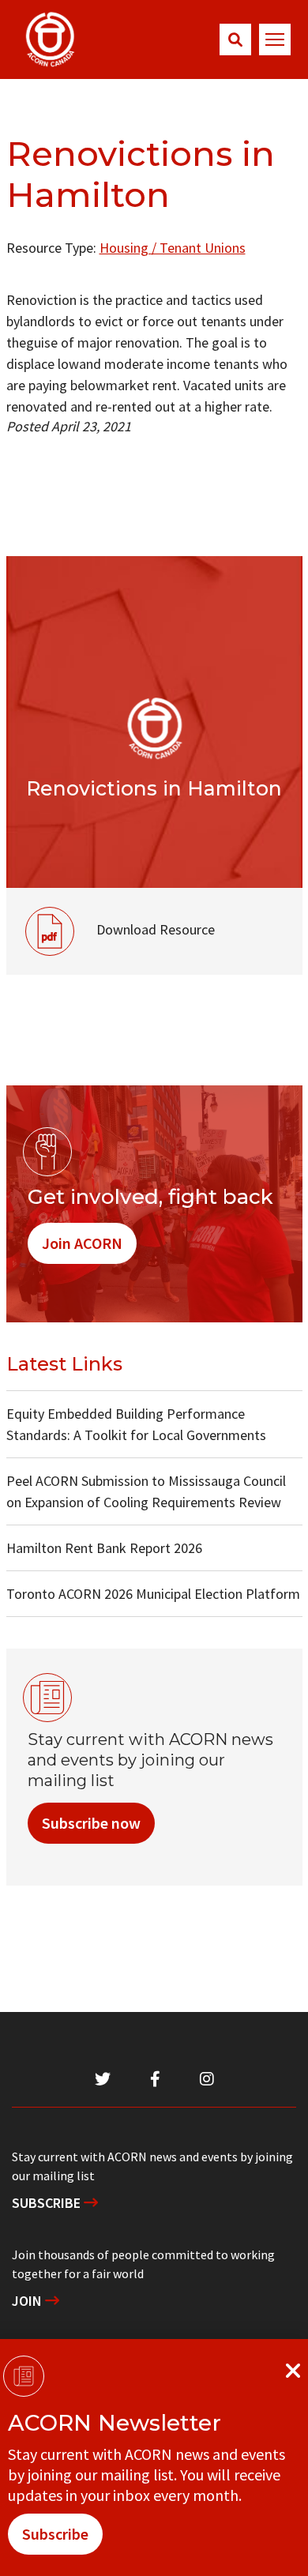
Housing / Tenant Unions (173, 248)
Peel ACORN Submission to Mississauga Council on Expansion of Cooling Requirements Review (146, 1491)
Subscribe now (91, 1823)
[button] (235, 39)
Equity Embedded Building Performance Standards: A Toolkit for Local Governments (136, 1424)
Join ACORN (82, 1243)
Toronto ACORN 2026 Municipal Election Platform (153, 1594)
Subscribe (48, 2203)
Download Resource (111, 913)
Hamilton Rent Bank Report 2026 (104, 1548)
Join (28, 2301)
